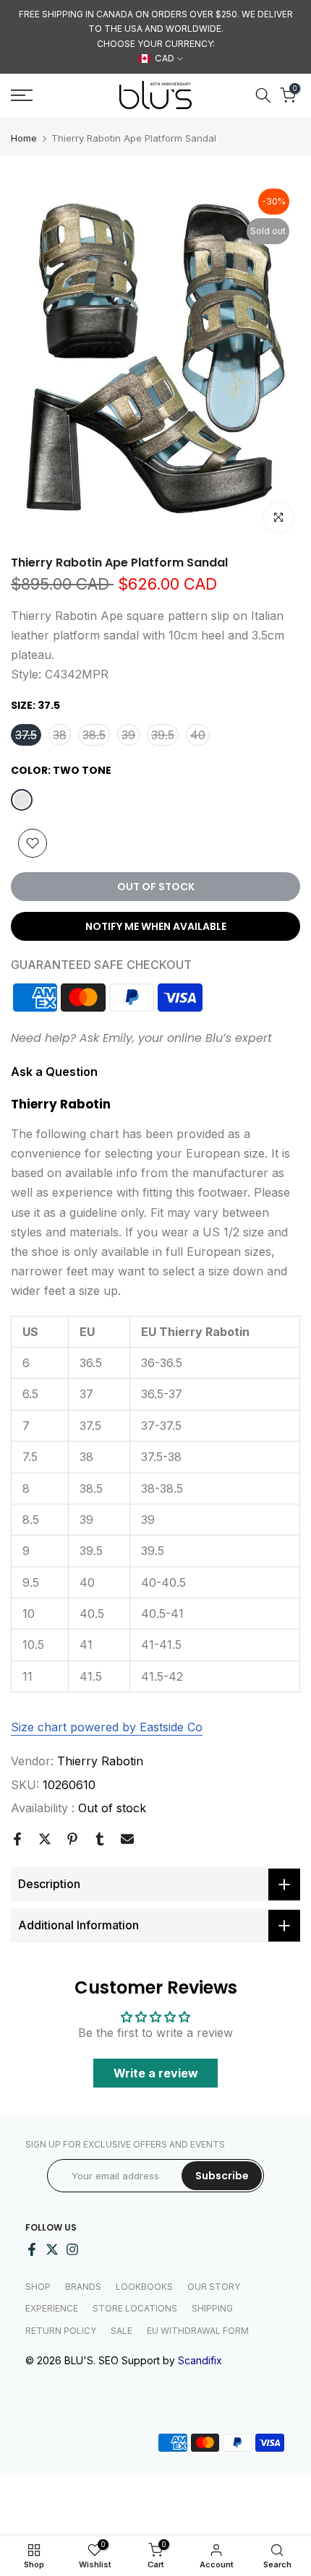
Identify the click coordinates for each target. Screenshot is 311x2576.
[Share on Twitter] (45, 1839)
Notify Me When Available (156, 926)
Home (24, 138)
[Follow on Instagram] (72, 2249)
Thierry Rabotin (100, 1761)
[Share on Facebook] (17, 1839)
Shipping (212, 2308)
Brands (83, 2287)
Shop (38, 2287)
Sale (122, 2331)
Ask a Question (54, 1072)
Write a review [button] (156, 2073)
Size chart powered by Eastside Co (107, 1727)
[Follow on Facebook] (32, 2249)
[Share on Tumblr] (100, 1839)
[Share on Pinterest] (72, 1839)
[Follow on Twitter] (52, 2249)
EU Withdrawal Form (198, 2331)
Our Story (214, 2287)
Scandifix (200, 2360)
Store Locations (135, 2308)
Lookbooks (144, 2287)
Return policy (61, 2331)
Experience (52, 2308)
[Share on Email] (127, 1839)
